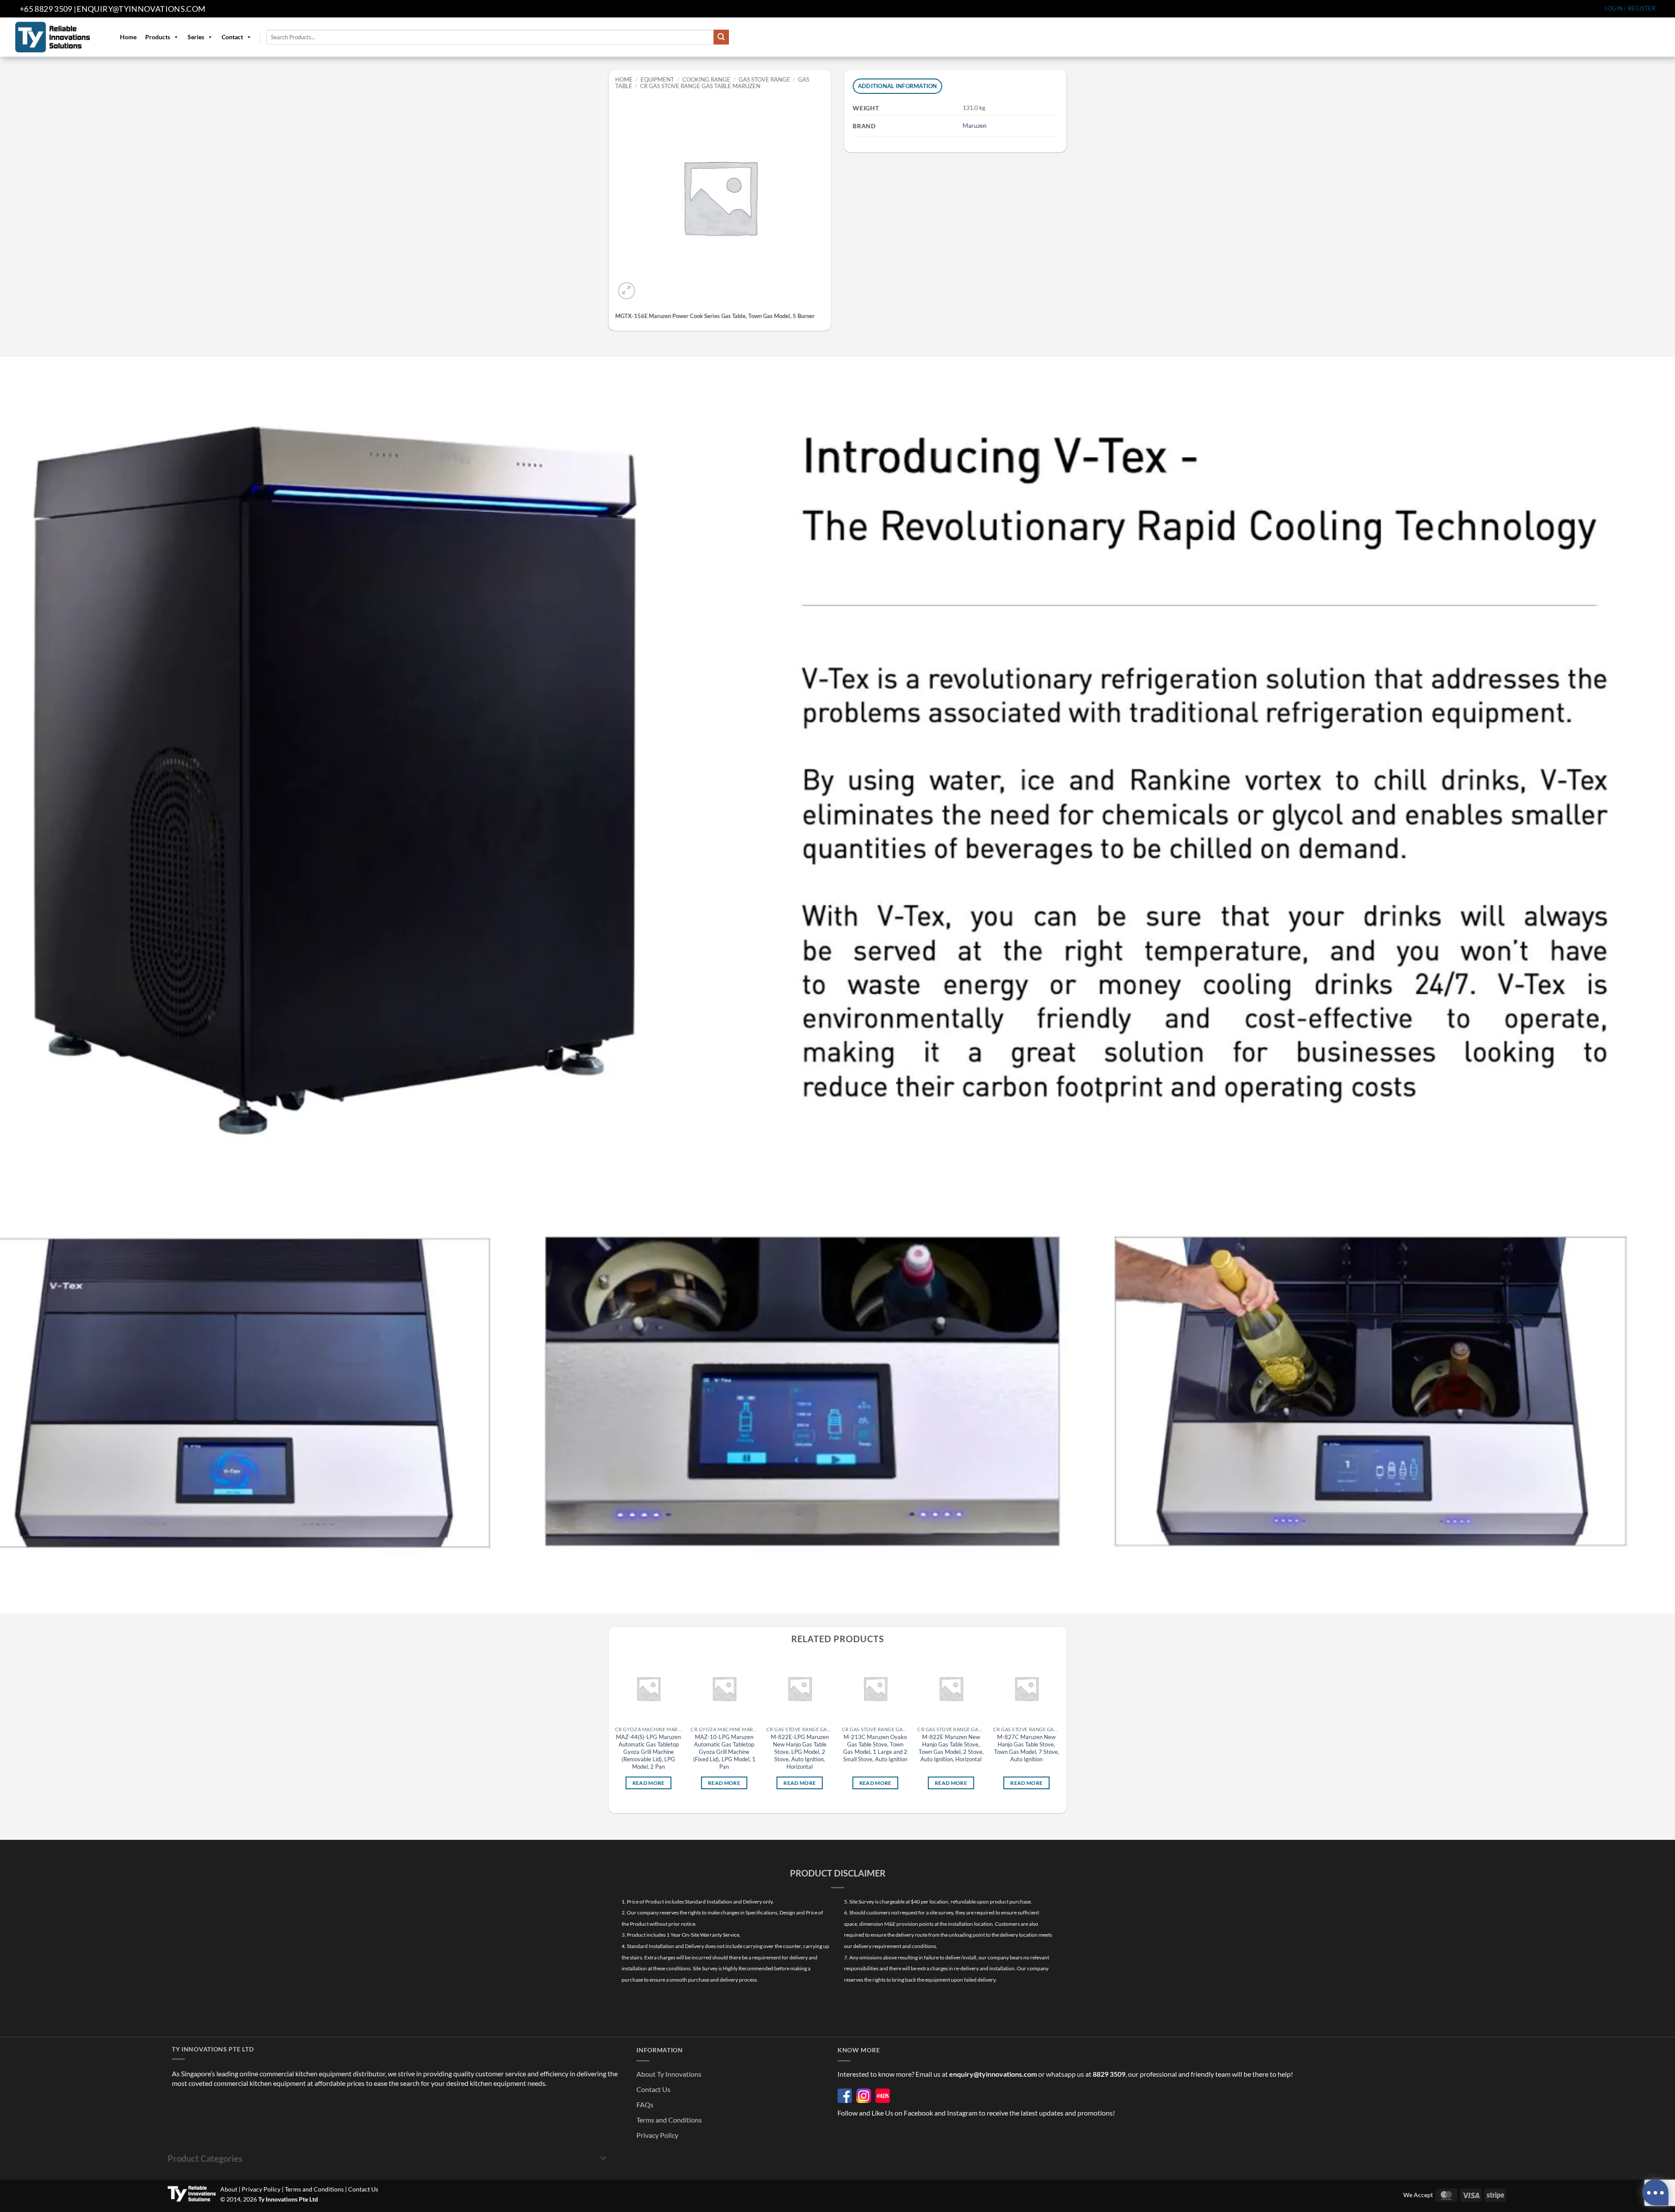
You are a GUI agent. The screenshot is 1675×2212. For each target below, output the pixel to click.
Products (158, 37)
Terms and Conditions (669, 2120)
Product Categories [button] (205, 2158)
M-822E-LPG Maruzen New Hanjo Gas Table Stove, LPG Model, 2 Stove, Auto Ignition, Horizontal (800, 1752)
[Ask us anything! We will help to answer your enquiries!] (1655, 2192)
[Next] (1060, 1730)
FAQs (645, 2104)
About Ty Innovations (669, 2074)
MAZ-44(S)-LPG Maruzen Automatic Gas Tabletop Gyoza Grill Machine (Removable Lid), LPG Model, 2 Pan (648, 1752)
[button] (1630, 9)
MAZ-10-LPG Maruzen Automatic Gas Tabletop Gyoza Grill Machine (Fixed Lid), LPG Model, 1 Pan (724, 1752)
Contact (232, 37)
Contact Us (653, 2089)
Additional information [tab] (898, 86)
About (229, 2189)
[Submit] (721, 37)
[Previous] (615, 1730)
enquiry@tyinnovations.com (141, 9)
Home (128, 37)
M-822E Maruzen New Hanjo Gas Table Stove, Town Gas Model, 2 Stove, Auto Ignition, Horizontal (951, 1748)
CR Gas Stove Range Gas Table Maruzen (701, 86)
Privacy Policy (657, 2135)
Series (196, 37)
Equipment (658, 79)
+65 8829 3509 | (48, 9)
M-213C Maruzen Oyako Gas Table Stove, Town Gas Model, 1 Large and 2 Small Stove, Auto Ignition (875, 1748)
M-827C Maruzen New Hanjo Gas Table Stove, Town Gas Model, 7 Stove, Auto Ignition (1027, 1748)
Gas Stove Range (764, 79)
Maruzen (975, 125)
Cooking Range (706, 79)
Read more (649, 1783)
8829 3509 (1109, 2074)
